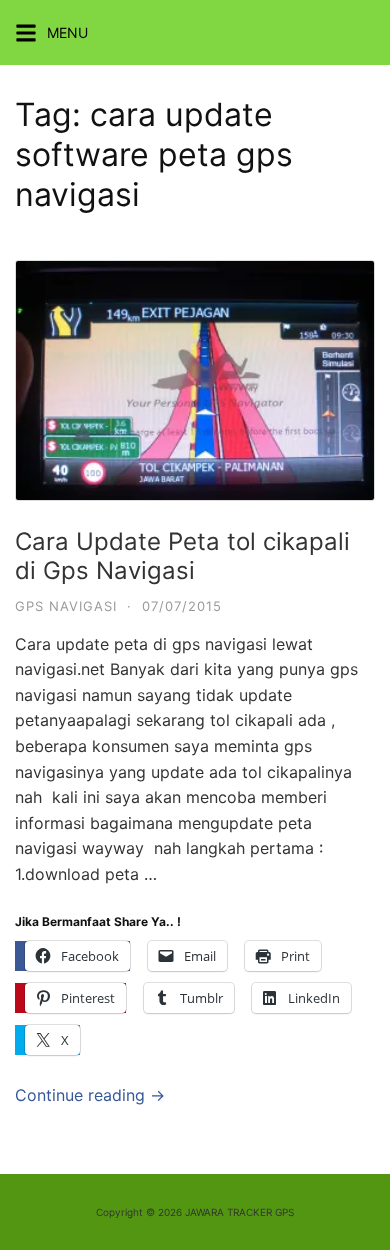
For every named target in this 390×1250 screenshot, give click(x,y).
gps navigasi (66, 606)
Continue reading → (90, 1095)
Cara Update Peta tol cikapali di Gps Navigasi (182, 556)
